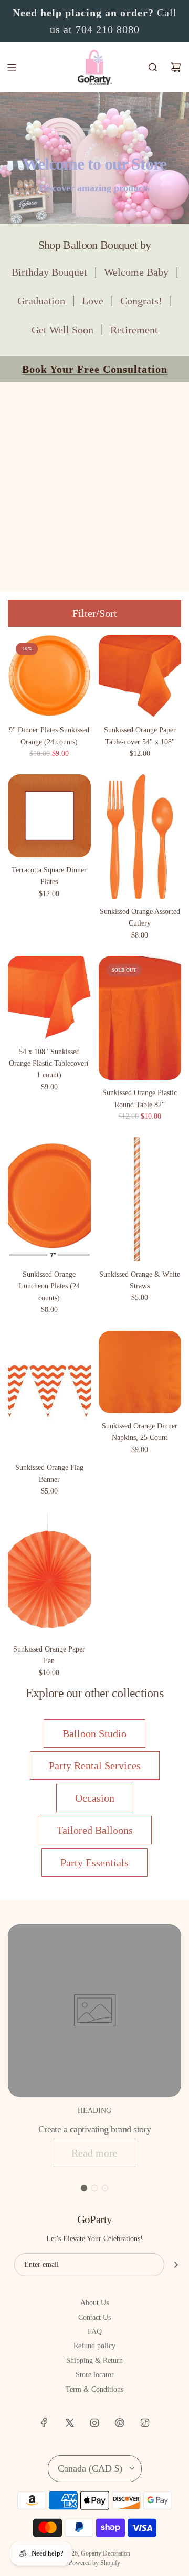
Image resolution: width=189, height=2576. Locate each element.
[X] (69, 2423)
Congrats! (141, 301)
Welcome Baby (136, 272)
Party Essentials (94, 1863)
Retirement (134, 330)
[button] (84, 2188)
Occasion (95, 1798)
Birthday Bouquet (49, 272)
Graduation (41, 301)
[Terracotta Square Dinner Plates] (49, 816)
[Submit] (176, 2265)
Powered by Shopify (94, 2563)
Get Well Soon (62, 330)
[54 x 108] (49, 997)
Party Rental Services (95, 1765)
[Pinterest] (120, 2423)
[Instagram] (94, 2423)
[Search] (153, 67)
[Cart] (176, 67)
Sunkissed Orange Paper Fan (49, 1655)
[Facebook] (44, 2423)
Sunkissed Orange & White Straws (140, 1280)
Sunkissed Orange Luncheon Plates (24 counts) (49, 1286)
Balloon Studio (94, 1733)
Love (93, 301)
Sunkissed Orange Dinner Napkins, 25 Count (140, 1432)
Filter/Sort (95, 613)
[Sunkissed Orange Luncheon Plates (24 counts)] (49, 1199)
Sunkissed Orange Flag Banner (49, 1473)
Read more (94, 2153)
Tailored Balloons (95, 1830)
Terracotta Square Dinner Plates (49, 876)
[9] (49, 676)
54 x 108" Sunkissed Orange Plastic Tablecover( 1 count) (49, 1064)
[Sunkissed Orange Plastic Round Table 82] (140, 1018)
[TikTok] (145, 2423)
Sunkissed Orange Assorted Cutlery (140, 917)
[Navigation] (12, 67)
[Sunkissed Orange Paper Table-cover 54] (140, 676)
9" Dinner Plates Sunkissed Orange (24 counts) (49, 736)
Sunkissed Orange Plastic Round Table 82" (140, 1098)
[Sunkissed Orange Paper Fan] (49, 1574)
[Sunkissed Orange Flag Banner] (49, 1393)
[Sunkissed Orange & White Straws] (140, 1199)
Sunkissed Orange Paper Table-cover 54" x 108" (140, 736)
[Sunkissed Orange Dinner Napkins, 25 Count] (140, 1372)
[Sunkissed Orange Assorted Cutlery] (140, 836)
